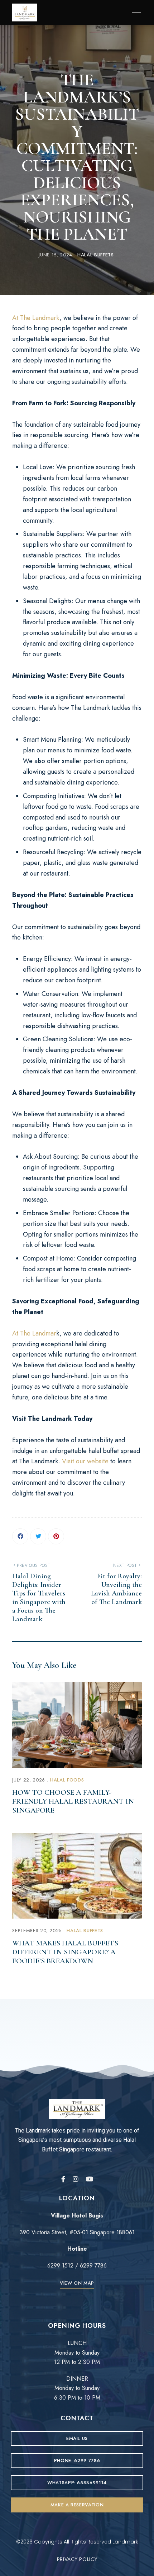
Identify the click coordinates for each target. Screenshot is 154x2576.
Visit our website (85, 1461)
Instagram (76, 2179)
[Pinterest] (56, 1536)
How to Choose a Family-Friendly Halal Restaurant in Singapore (73, 1801)
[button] (77, 2283)
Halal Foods (67, 1780)
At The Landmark (36, 318)
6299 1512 (60, 2266)
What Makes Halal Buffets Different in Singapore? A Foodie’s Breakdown (65, 1952)
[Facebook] (20, 1536)
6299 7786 (92, 2266)
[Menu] (135, 11)
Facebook (63, 2179)
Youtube (90, 2179)
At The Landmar (34, 1333)
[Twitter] (38, 1536)
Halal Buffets (95, 255)
